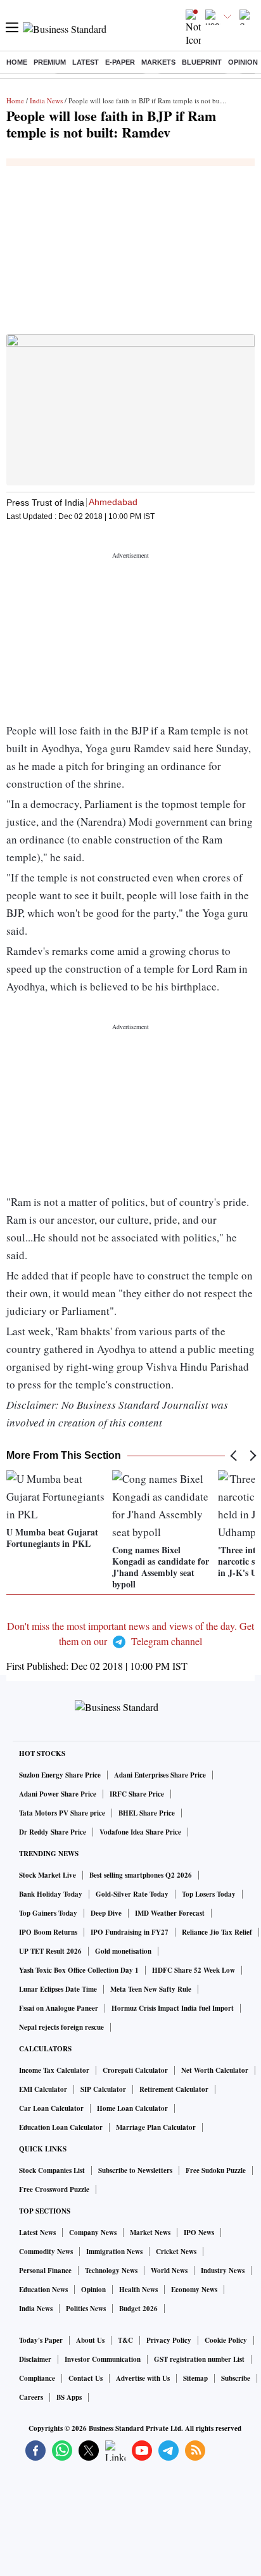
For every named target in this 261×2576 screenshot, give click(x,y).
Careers (31, 2397)
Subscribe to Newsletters (135, 2170)
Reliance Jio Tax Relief (217, 1932)
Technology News (111, 2271)
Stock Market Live (48, 1875)
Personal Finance (45, 2271)
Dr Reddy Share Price (53, 1832)
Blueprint (202, 62)
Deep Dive (106, 1913)
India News (46, 100)
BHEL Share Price (147, 1813)
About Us (90, 2340)
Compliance (37, 2378)
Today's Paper (41, 2340)
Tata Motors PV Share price (62, 1813)
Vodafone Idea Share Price (140, 1832)
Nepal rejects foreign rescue (61, 2027)
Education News (43, 2290)
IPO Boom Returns (48, 1932)
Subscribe (236, 2378)
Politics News (86, 2309)
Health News (138, 2290)
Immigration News (114, 2252)
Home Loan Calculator (132, 2108)
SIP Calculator (103, 2089)
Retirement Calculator (174, 2089)
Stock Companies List (52, 2170)
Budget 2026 (138, 2309)
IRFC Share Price (137, 1794)
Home (17, 62)
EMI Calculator (43, 2089)
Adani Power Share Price (58, 1794)
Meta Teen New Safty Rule (151, 1989)
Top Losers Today (209, 1894)
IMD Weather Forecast (170, 1913)
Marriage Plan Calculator (156, 2127)
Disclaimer (35, 2359)
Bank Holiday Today (51, 1894)
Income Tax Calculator (54, 2070)
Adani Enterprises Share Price (160, 1775)
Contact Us (86, 2378)
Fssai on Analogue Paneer (59, 2008)
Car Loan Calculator (51, 2108)
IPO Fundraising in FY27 (130, 1932)
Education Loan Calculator (61, 2127)
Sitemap (195, 2378)
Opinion (243, 62)
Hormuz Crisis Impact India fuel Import (173, 2008)
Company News (93, 2233)
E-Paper (120, 62)
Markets (158, 62)
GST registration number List (199, 2359)
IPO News (199, 2233)
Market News (150, 2233)
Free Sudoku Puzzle (216, 2170)
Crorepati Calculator (135, 2070)
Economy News (194, 2290)
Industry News (223, 2271)
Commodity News (46, 2252)
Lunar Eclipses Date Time (58, 1989)
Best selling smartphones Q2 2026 (141, 1875)
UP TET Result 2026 (50, 1951)
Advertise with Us (143, 2378)
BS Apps (69, 2397)
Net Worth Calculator (215, 2070)
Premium (50, 62)
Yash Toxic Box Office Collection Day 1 (79, 1970)
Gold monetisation (123, 1951)
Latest (86, 62)
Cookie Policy (226, 2340)
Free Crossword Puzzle (54, 2189)
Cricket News (176, 2252)
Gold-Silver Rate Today (132, 1894)
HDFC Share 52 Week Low (194, 1970)
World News (169, 2271)
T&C (125, 2340)
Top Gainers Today (48, 1913)
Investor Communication (103, 2359)
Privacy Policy (169, 2340)
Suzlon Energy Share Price (60, 1775)
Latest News (37, 2233)
